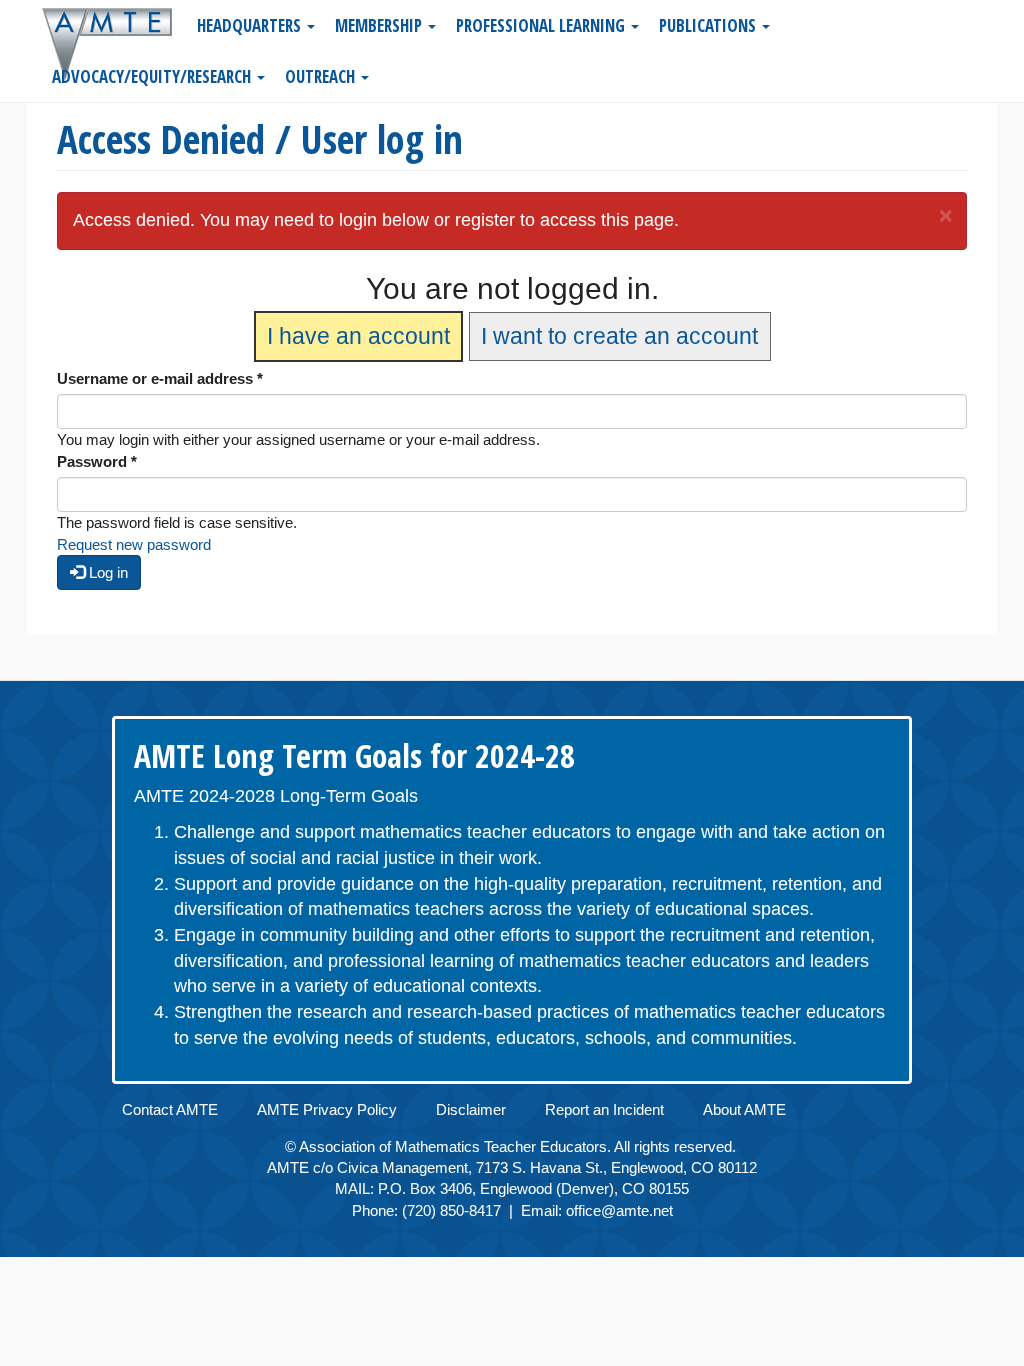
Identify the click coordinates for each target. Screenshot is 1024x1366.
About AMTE (744, 1109)
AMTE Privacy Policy (327, 1109)
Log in (106, 572)
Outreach (322, 76)
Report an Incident (604, 1109)
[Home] (114, 44)
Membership (380, 25)
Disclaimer (471, 1109)
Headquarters (251, 25)
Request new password (134, 544)
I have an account (358, 336)
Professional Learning (542, 25)
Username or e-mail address (160, 378)
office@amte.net (619, 1210)
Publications (709, 25)
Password (97, 461)
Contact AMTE (170, 1109)
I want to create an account (619, 336)
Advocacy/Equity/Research (153, 76)
